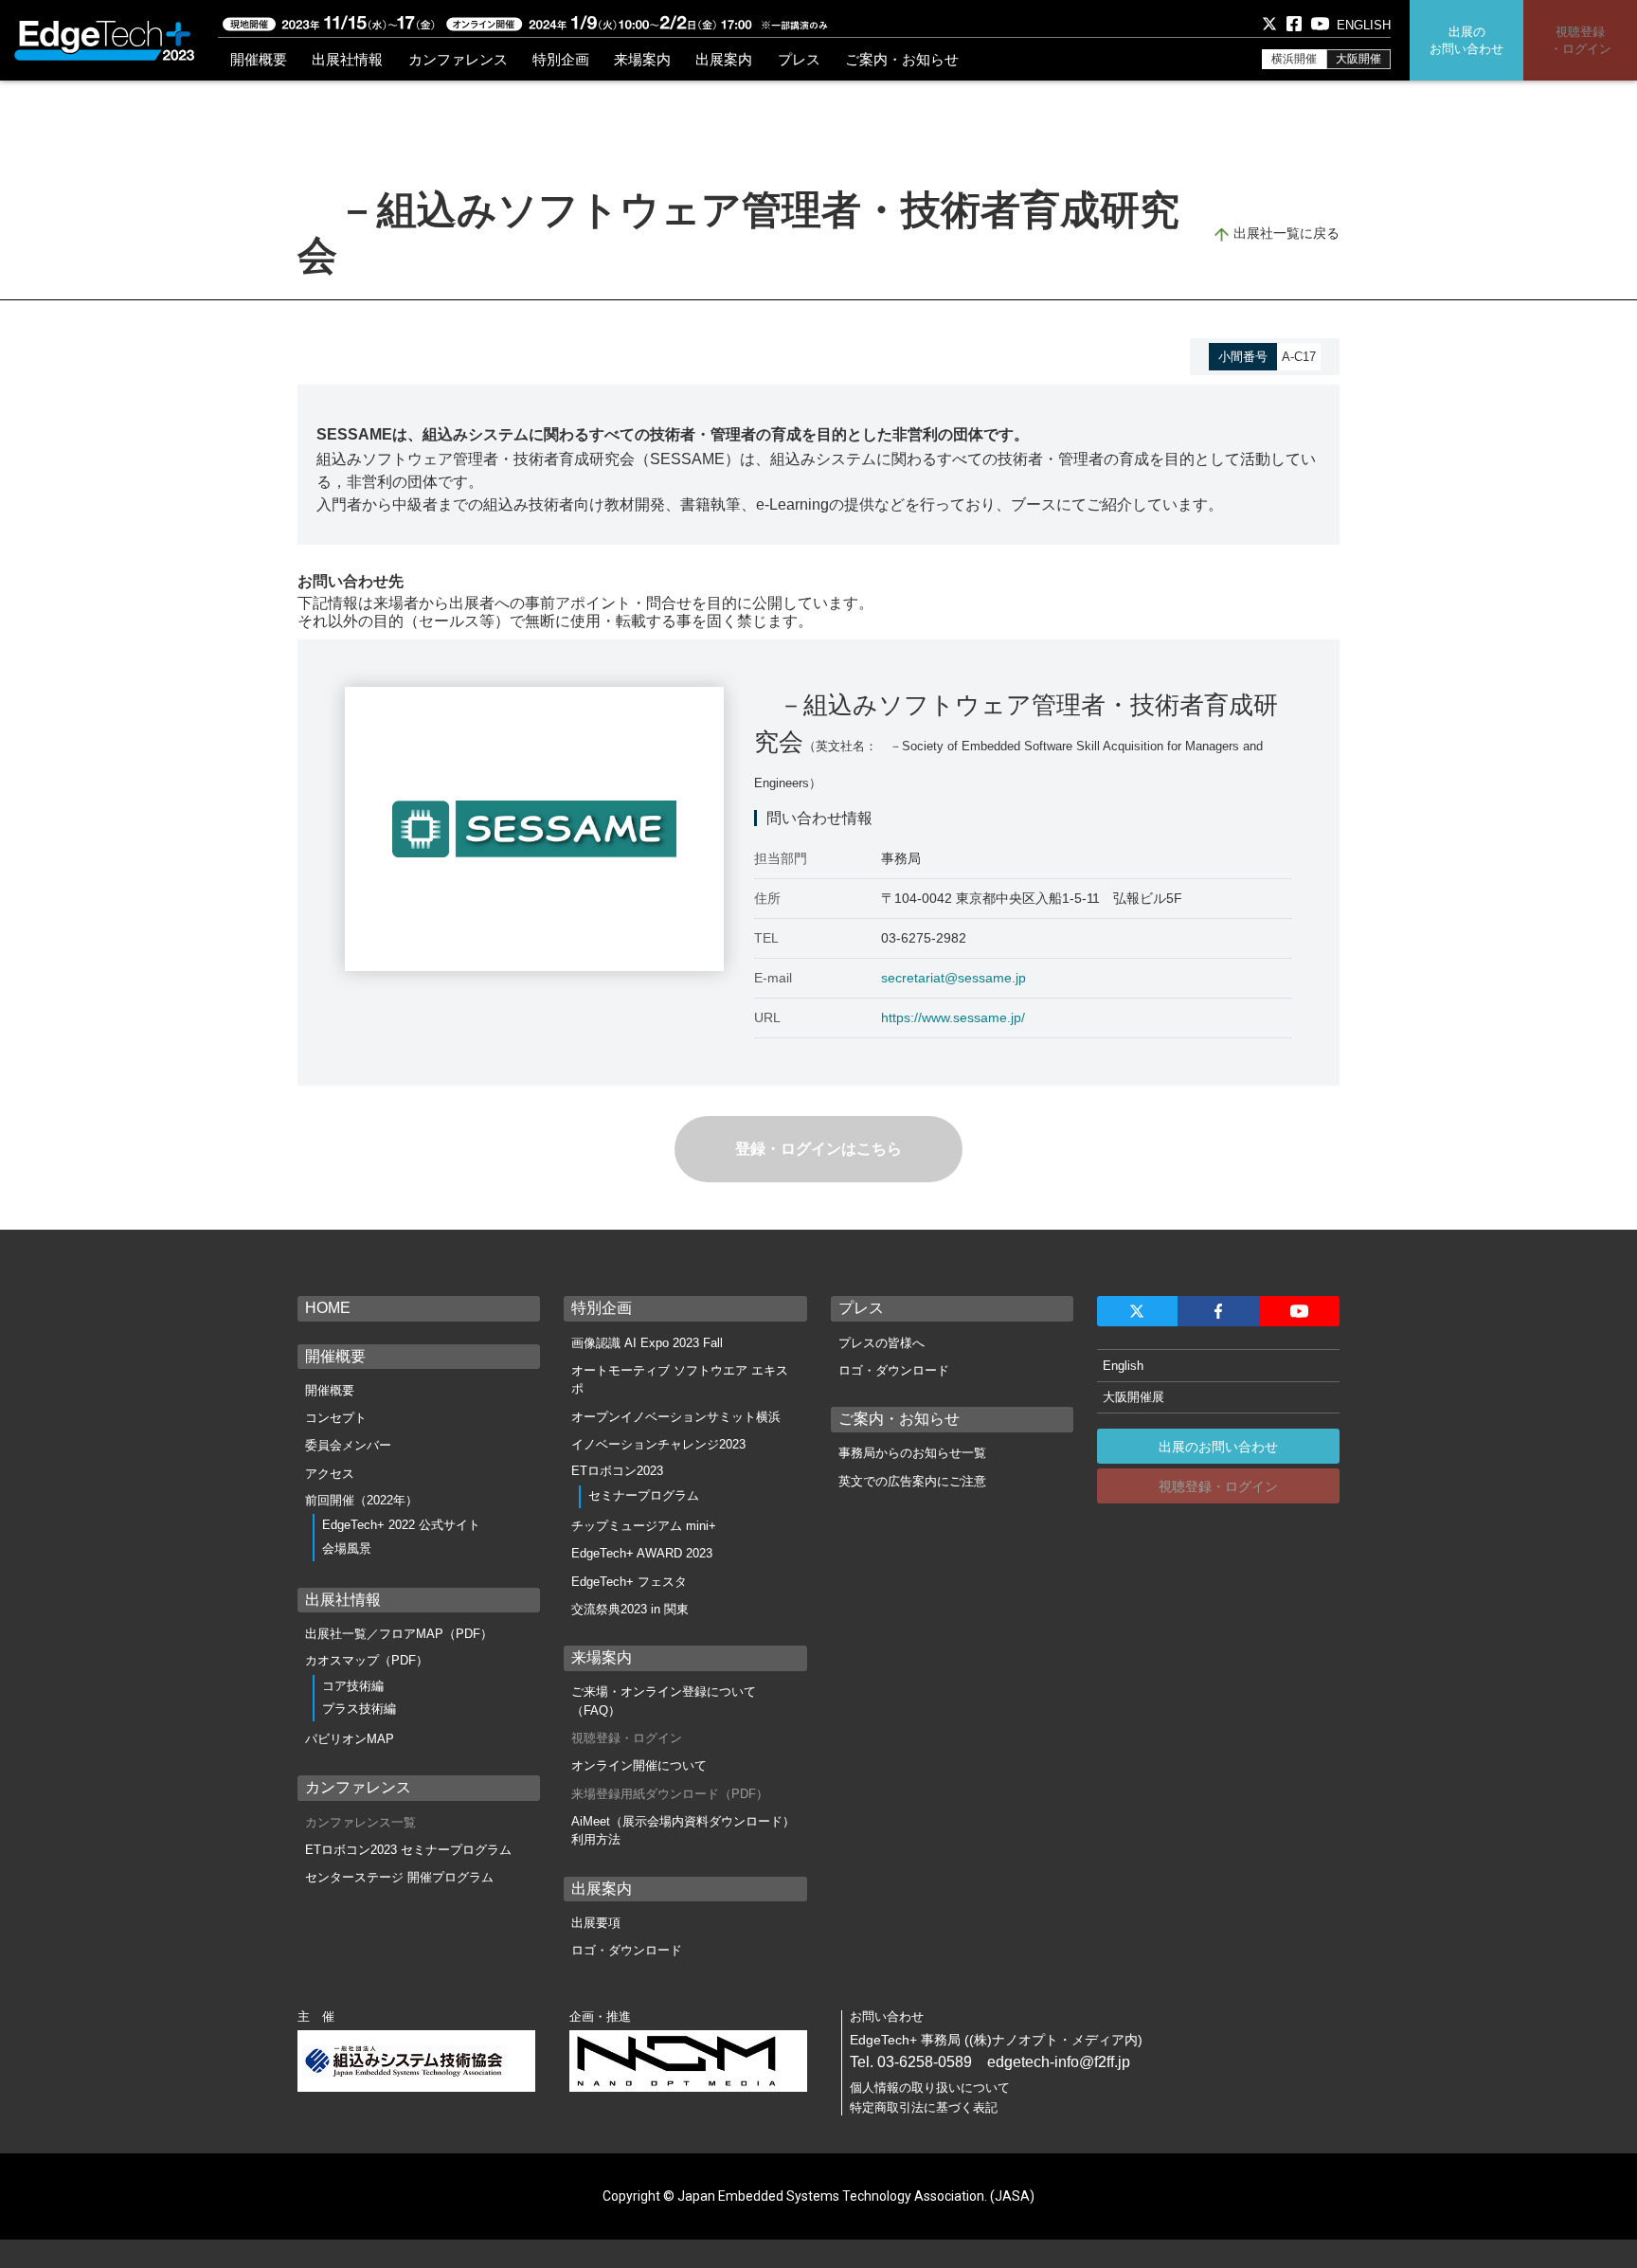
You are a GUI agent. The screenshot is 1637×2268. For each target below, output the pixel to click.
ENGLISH (1364, 25)
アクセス (330, 1474)
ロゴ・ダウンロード (627, 1950)
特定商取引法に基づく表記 (924, 2107)
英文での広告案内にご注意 (912, 1481)
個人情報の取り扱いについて (930, 2088)
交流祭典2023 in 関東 (630, 1609)
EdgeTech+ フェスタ (629, 1582)
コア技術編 (353, 1686)
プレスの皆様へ (881, 1343)
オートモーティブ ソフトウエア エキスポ (680, 1380)
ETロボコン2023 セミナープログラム (408, 1850)
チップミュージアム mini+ (644, 1526)
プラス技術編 (359, 1709)
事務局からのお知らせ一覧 (912, 1453)
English (1123, 1366)
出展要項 (596, 1923)
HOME (328, 1308)
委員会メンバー (348, 1445)
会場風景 (347, 1548)
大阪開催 (1358, 59)
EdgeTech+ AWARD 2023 (642, 1553)
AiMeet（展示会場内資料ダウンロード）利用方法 (683, 1831)
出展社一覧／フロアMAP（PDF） (399, 1634)
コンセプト (336, 1418)
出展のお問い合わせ (1218, 1447)
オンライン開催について (639, 1765)
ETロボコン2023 (617, 1471)
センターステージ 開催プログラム (399, 1877)
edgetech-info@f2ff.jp (1059, 2062)
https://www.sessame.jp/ (953, 1017)
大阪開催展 (1133, 1397)
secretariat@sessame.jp (953, 978)
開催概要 (330, 1390)
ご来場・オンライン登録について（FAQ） (664, 1701)
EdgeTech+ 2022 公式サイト (401, 1525)
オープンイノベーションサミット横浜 (676, 1417)
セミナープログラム (644, 1495)
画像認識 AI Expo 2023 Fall (647, 1343)
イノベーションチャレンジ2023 (658, 1444)
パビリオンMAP (350, 1739)
